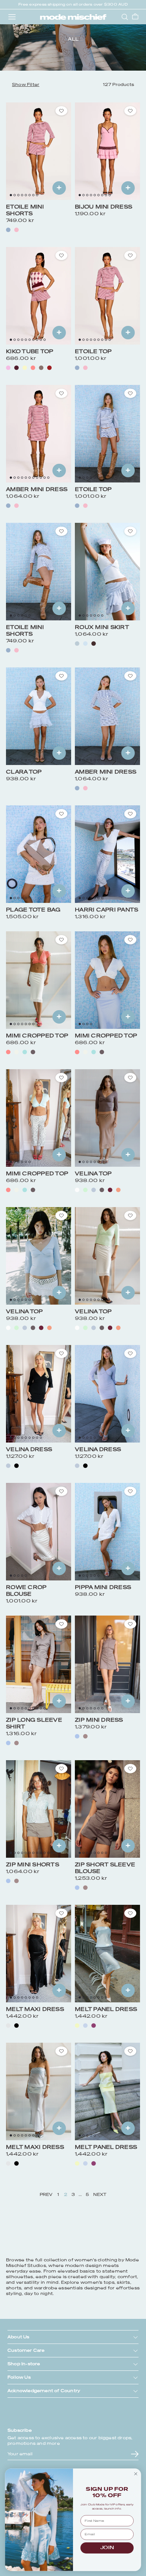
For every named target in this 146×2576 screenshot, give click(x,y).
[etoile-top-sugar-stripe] (85, 368)
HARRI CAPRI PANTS (107, 910)
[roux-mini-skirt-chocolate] (94, 644)
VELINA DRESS (29, 1449)
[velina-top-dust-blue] (94, 1190)
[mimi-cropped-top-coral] (8, 1052)
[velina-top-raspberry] (110, 1190)
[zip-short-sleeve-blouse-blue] (77, 1888)
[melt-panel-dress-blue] (85, 2026)
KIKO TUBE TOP (30, 351)
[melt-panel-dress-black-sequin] (16, 2026)
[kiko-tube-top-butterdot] (25, 368)
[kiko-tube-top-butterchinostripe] (41, 368)
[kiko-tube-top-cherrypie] (49, 368)
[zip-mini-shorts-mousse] (16, 1881)
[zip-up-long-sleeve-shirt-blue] (8, 1743)
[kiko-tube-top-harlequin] (8, 368)
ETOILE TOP (93, 351)
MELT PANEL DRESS (106, 2009)
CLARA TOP (24, 772)
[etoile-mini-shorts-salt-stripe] (8, 230)
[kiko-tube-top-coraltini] (33, 368)
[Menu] (12, 17)
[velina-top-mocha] (102, 1190)
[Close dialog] (136, 2474)
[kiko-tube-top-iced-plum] (16, 368)
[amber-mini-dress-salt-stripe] (8, 506)
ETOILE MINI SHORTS (25, 210)
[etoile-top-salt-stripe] (77, 368)
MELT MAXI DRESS (35, 2009)
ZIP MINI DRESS (99, 1720)
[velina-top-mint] (85, 1190)
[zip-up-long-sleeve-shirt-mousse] (16, 1743)
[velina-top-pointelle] (77, 1190)
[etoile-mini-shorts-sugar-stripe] (16, 230)
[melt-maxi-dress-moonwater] (8, 2026)
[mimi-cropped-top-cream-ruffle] (16, 1052)
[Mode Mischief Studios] (73, 17)
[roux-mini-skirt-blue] (85, 644)
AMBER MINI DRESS (37, 489)
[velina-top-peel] (118, 1190)
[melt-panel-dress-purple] (94, 2026)
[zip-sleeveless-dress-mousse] (85, 1736)
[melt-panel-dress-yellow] (77, 2026)
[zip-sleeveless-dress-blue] (77, 1736)
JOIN (107, 2548)
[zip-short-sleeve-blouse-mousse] (85, 1888)
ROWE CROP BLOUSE (26, 1591)
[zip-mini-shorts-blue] (8, 1881)
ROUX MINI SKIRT (102, 627)
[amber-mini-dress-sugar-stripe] (16, 506)
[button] (26, 85)
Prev (46, 2195)
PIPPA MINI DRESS (103, 1587)
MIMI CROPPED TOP (37, 1036)
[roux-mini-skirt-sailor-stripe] (77, 644)
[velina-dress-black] (16, 1466)
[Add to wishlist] (61, 111)
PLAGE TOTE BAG (33, 910)
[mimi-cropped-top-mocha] (33, 1052)
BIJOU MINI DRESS (104, 207)
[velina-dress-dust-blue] (8, 1466)
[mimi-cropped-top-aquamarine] (25, 1052)
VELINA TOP (93, 1174)
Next (100, 2195)
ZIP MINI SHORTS (33, 1865)
